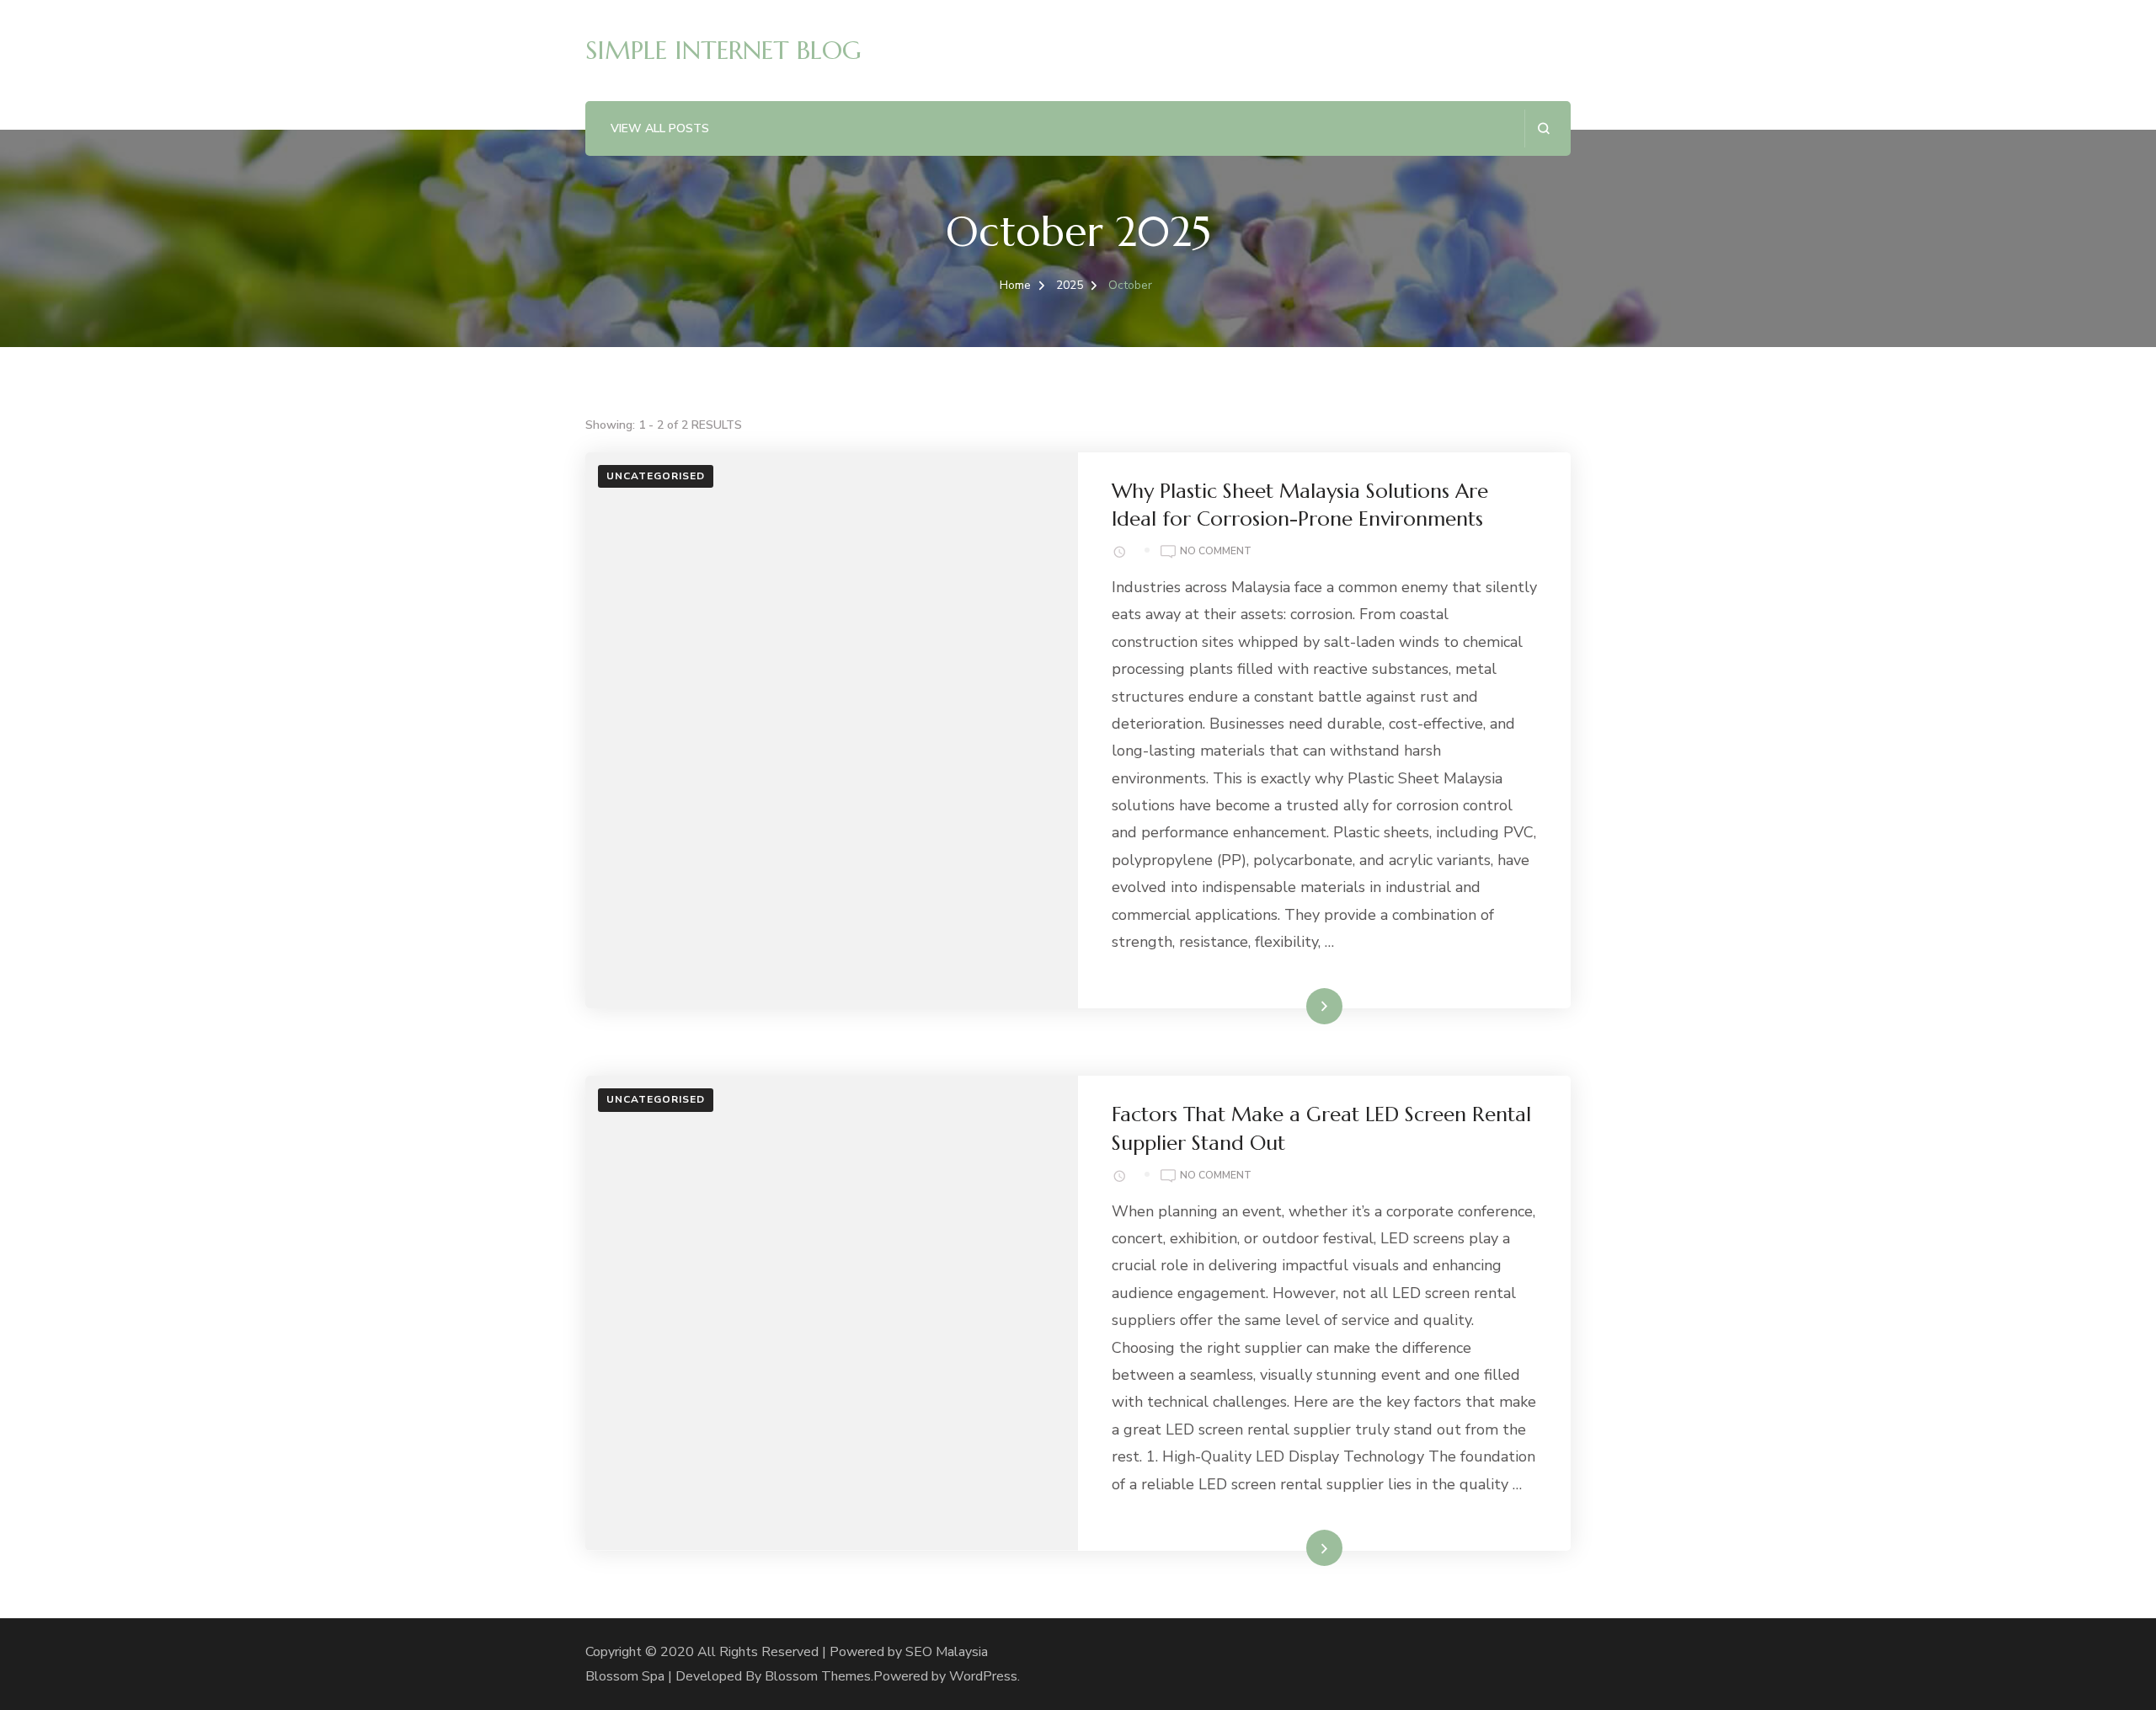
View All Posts (660, 128)
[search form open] (1543, 128)
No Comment (1216, 552)
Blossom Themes (818, 1676)
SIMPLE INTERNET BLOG (723, 50)
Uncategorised (656, 476)
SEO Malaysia (947, 1652)
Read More (1298, 1006)
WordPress (983, 1676)
